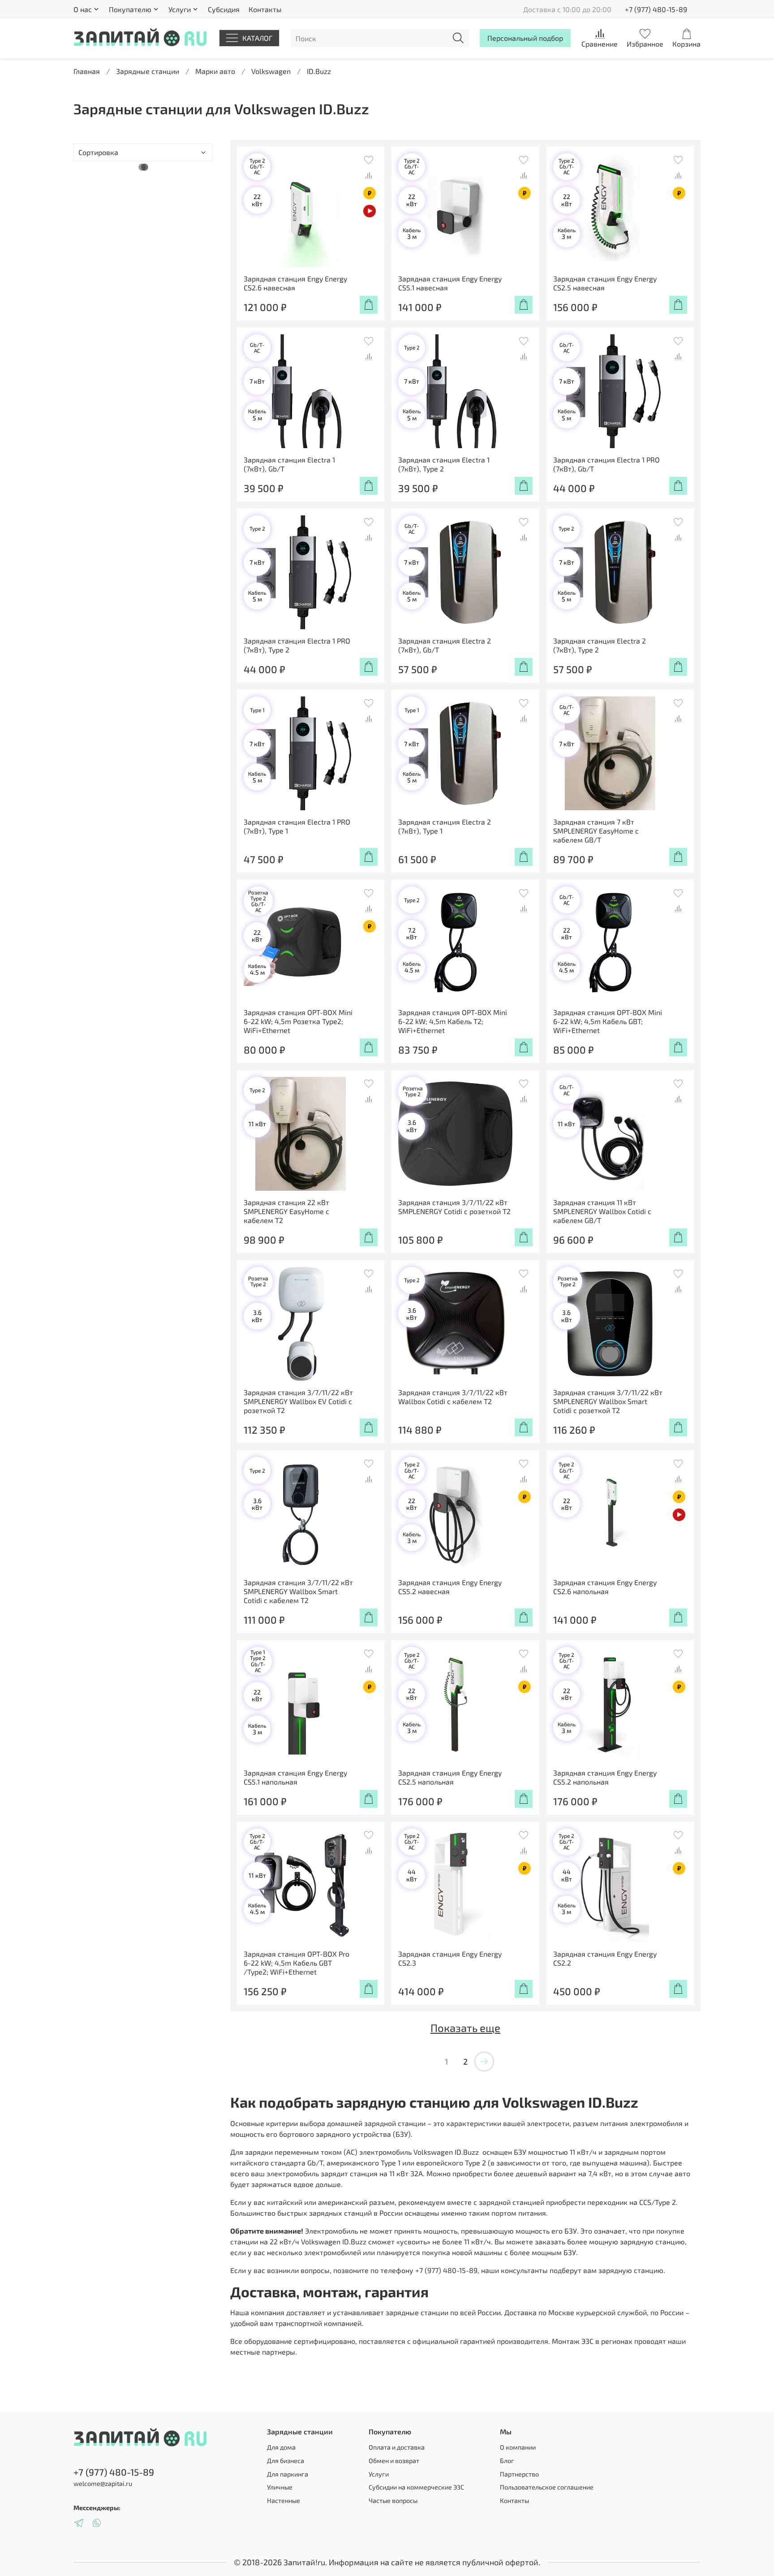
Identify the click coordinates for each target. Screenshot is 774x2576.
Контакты (265, 9)
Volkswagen (271, 71)
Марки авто (215, 71)
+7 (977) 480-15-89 (656, 9)
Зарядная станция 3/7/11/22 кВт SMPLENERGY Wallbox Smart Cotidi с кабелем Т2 (298, 1591)
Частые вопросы (393, 2500)
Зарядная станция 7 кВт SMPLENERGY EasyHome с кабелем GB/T (596, 831)
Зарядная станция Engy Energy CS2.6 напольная (605, 1587)
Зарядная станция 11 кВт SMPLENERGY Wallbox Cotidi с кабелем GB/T (602, 1211)
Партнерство (519, 2474)
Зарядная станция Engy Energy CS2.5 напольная (450, 1777)
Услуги (379, 2474)
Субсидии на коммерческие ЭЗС (416, 2487)
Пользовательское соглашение (547, 2487)
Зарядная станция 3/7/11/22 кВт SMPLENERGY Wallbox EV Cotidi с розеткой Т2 (298, 1401)
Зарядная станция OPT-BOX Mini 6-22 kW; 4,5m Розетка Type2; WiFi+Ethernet (298, 1021)
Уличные (280, 2487)
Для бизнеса (286, 2461)
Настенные (284, 2500)
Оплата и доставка (397, 2447)
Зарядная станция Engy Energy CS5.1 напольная (295, 1777)
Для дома (281, 2447)
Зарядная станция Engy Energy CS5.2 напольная (605, 1777)
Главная (87, 71)
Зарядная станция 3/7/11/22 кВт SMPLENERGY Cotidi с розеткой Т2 (454, 1207)
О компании (518, 2447)
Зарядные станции (148, 71)
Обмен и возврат (394, 2461)
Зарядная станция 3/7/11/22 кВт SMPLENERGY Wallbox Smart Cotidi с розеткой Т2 (608, 1401)
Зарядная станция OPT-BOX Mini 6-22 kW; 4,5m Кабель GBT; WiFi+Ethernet (608, 1021)
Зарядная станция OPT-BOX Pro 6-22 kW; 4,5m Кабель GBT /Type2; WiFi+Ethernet (297, 1963)
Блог (507, 2461)
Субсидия (224, 9)
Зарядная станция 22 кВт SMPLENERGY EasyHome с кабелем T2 (286, 1211)
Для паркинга (288, 2474)
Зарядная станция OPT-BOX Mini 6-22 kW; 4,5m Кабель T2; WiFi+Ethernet (453, 1021)
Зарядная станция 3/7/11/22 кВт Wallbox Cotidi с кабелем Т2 (453, 1397)
